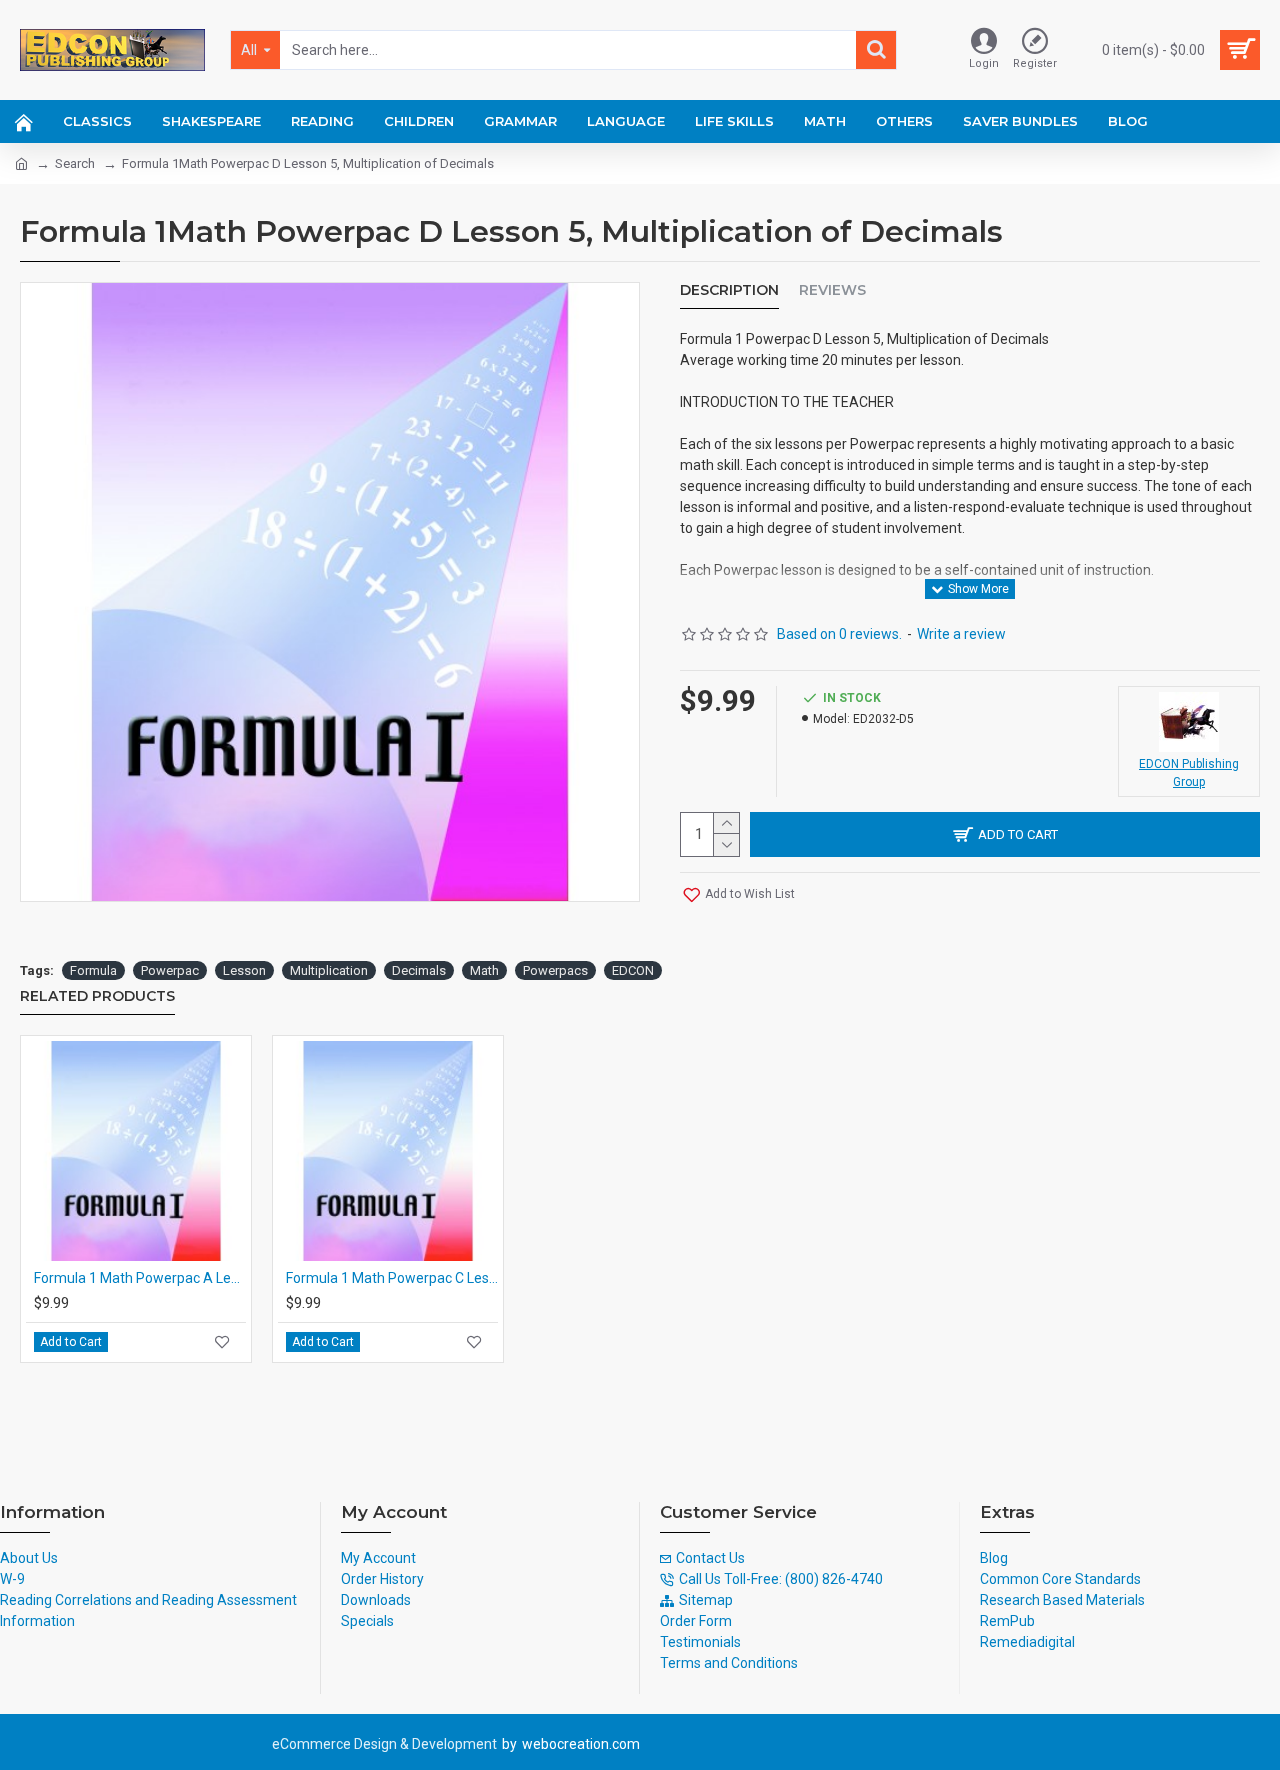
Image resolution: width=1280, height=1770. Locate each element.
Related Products (97, 996)
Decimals (419, 970)
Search (75, 163)
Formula (93, 970)
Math (484, 970)
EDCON (633, 970)
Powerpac (170, 970)
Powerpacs (555, 970)
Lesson (244, 970)
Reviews (832, 290)
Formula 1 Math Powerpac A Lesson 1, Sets (140, 1278)
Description (729, 290)
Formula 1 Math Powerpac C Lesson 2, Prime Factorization (392, 1278)
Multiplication (329, 970)
